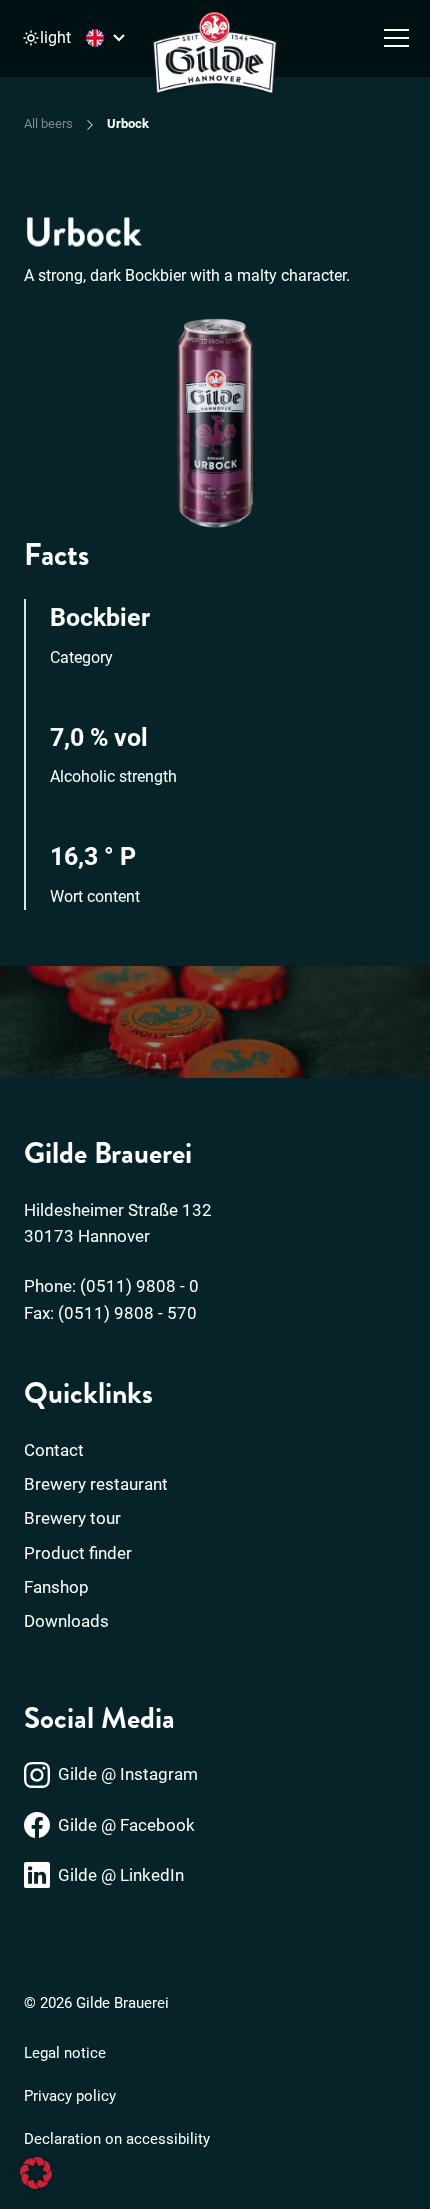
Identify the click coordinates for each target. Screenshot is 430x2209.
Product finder (78, 1553)
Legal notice (65, 2053)
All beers (48, 123)
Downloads (66, 1621)
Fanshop (56, 1587)
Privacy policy (70, 2096)
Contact (54, 1450)
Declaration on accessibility (117, 2139)
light (55, 37)
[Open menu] (396, 38)
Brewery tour (72, 1518)
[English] (108, 38)
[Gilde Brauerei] (215, 55)
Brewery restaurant (96, 1484)
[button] (36, 2173)
